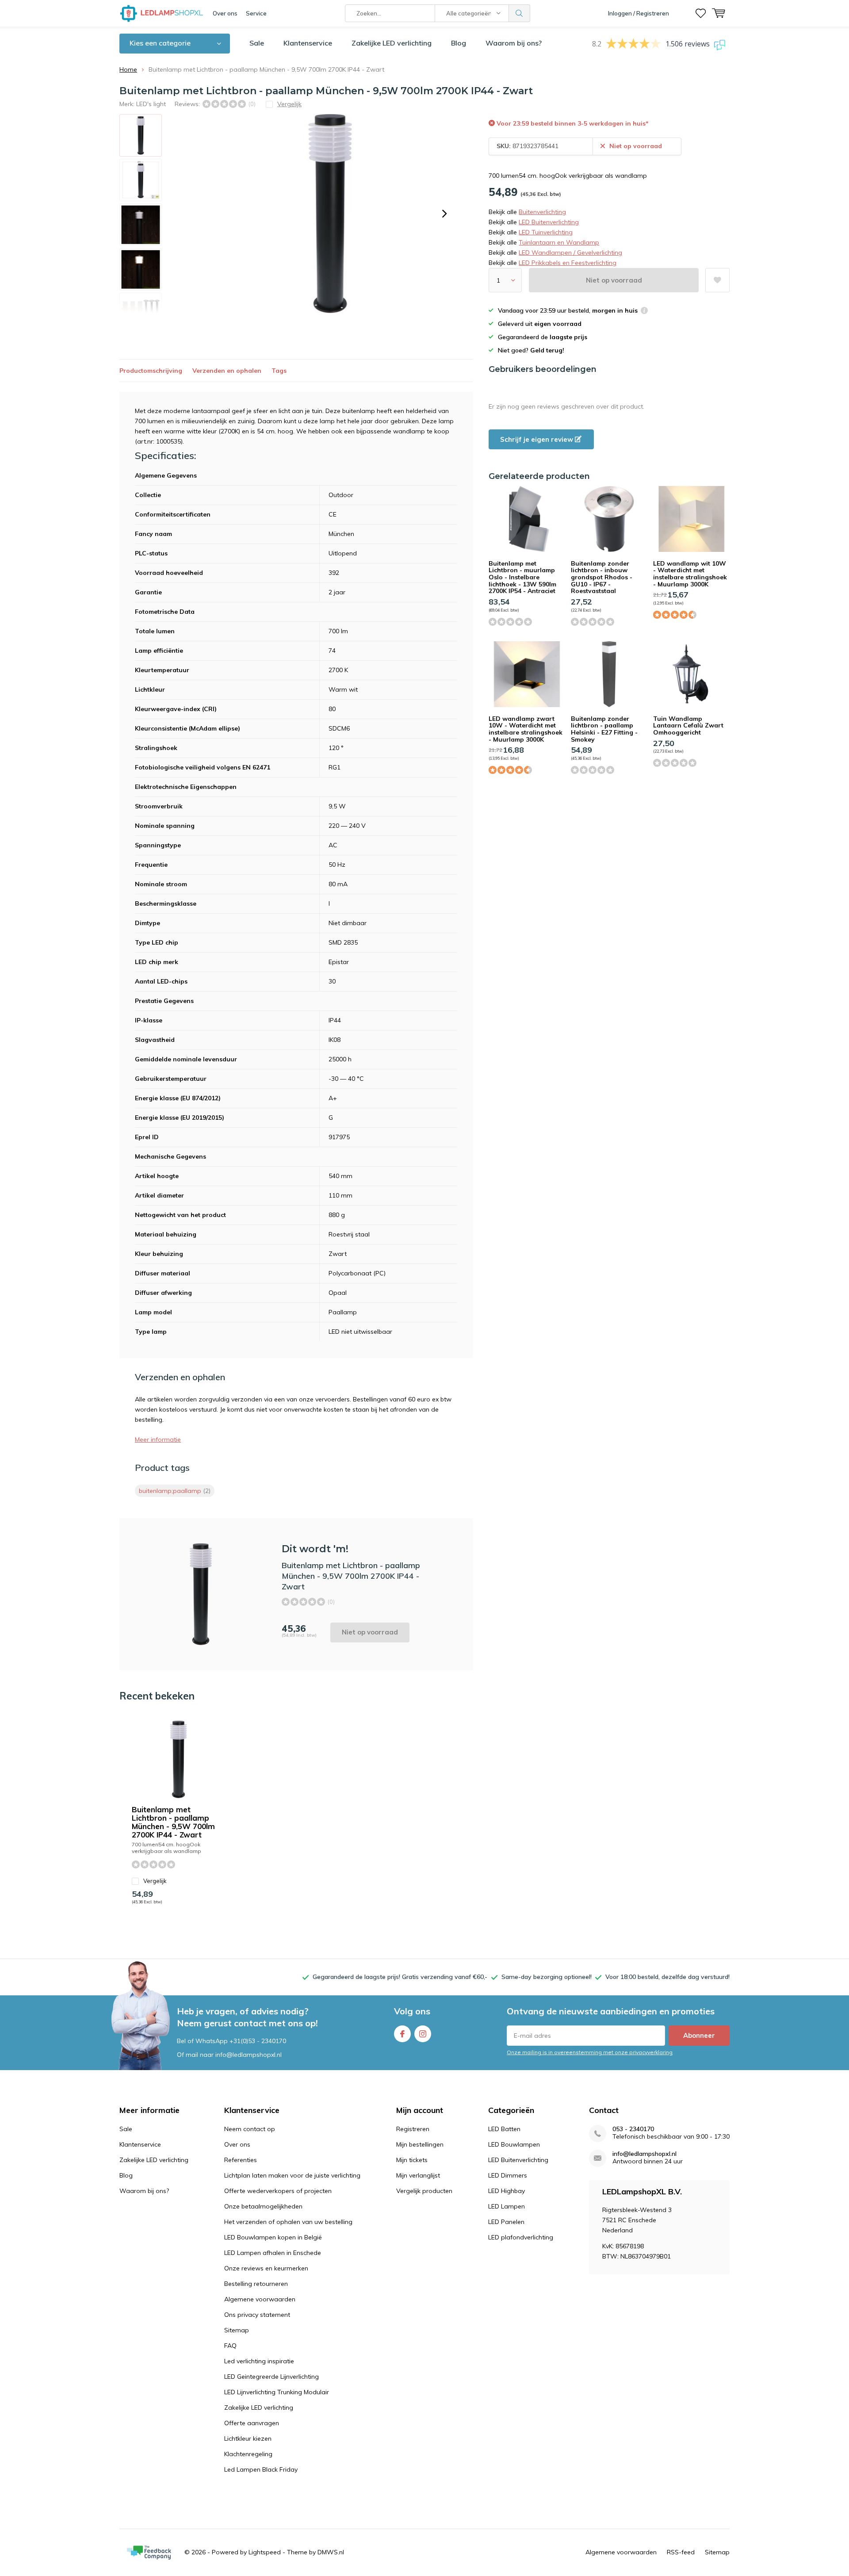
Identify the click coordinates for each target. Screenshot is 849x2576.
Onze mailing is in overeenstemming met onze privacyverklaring (590, 2052)
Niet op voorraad (614, 280)
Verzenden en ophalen (227, 371)
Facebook (402, 2034)
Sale (257, 43)
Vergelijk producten (424, 2191)
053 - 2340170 (633, 2129)
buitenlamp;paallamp (175, 1491)
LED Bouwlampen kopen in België (273, 2237)
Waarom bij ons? (514, 43)
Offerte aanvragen (252, 2423)
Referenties (241, 2160)
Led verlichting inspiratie (259, 2361)
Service (256, 13)
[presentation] (444, 214)
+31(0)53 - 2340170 (258, 2041)
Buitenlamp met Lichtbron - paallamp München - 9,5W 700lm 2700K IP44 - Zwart (173, 1822)
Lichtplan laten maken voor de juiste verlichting (292, 2175)
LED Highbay (507, 2191)
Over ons (225, 13)
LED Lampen (507, 2206)
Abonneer (699, 2035)
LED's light (151, 104)
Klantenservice (308, 43)
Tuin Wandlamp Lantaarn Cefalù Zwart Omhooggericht (688, 725)
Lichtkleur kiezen (248, 2438)
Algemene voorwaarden (260, 2299)
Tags (279, 371)
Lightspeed (265, 2552)
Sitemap (237, 2330)
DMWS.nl (331, 2552)
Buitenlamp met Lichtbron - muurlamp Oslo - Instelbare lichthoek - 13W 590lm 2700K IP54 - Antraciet (522, 577)
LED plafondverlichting (521, 2237)
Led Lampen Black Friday (261, 2469)
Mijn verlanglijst (418, 2175)
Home (128, 69)
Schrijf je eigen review (537, 439)
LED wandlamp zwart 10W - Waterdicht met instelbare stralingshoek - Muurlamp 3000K (526, 729)
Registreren (413, 2129)
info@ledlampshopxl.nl (644, 2154)
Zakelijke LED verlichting (392, 43)
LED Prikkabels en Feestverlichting (568, 263)
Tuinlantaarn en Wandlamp (559, 242)
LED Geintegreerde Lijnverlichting (272, 2377)
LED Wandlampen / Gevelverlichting (570, 253)
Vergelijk (155, 1881)
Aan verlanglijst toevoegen (717, 280)
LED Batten (504, 2129)
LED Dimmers (508, 2175)
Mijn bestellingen (420, 2144)
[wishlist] (701, 13)
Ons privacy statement (257, 2315)
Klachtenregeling (248, 2454)
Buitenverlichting (542, 212)
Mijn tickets (412, 2160)
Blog (459, 43)
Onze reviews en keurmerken (266, 2268)
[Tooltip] (644, 312)
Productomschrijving (151, 371)
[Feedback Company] (149, 2553)
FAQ (230, 2346)
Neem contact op (250, 2129)
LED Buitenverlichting (549, 222)
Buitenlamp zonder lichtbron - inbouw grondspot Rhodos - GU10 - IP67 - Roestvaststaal (602, 577)
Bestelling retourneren (256, 2284)
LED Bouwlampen (514, 2144)
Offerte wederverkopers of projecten (278, 2191)
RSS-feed (681, 2552)
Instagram (423, 2034)
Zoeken (520, 13)
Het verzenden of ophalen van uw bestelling (288, 2222)
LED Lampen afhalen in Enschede (273, 2253)
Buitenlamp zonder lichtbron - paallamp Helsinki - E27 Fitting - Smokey (604, 729)
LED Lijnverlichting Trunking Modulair (277, 2392)
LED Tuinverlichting (546, 232)
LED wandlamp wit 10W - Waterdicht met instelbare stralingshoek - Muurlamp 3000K (690, 574)
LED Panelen (506, 2222)
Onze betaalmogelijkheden (263, 2206)
